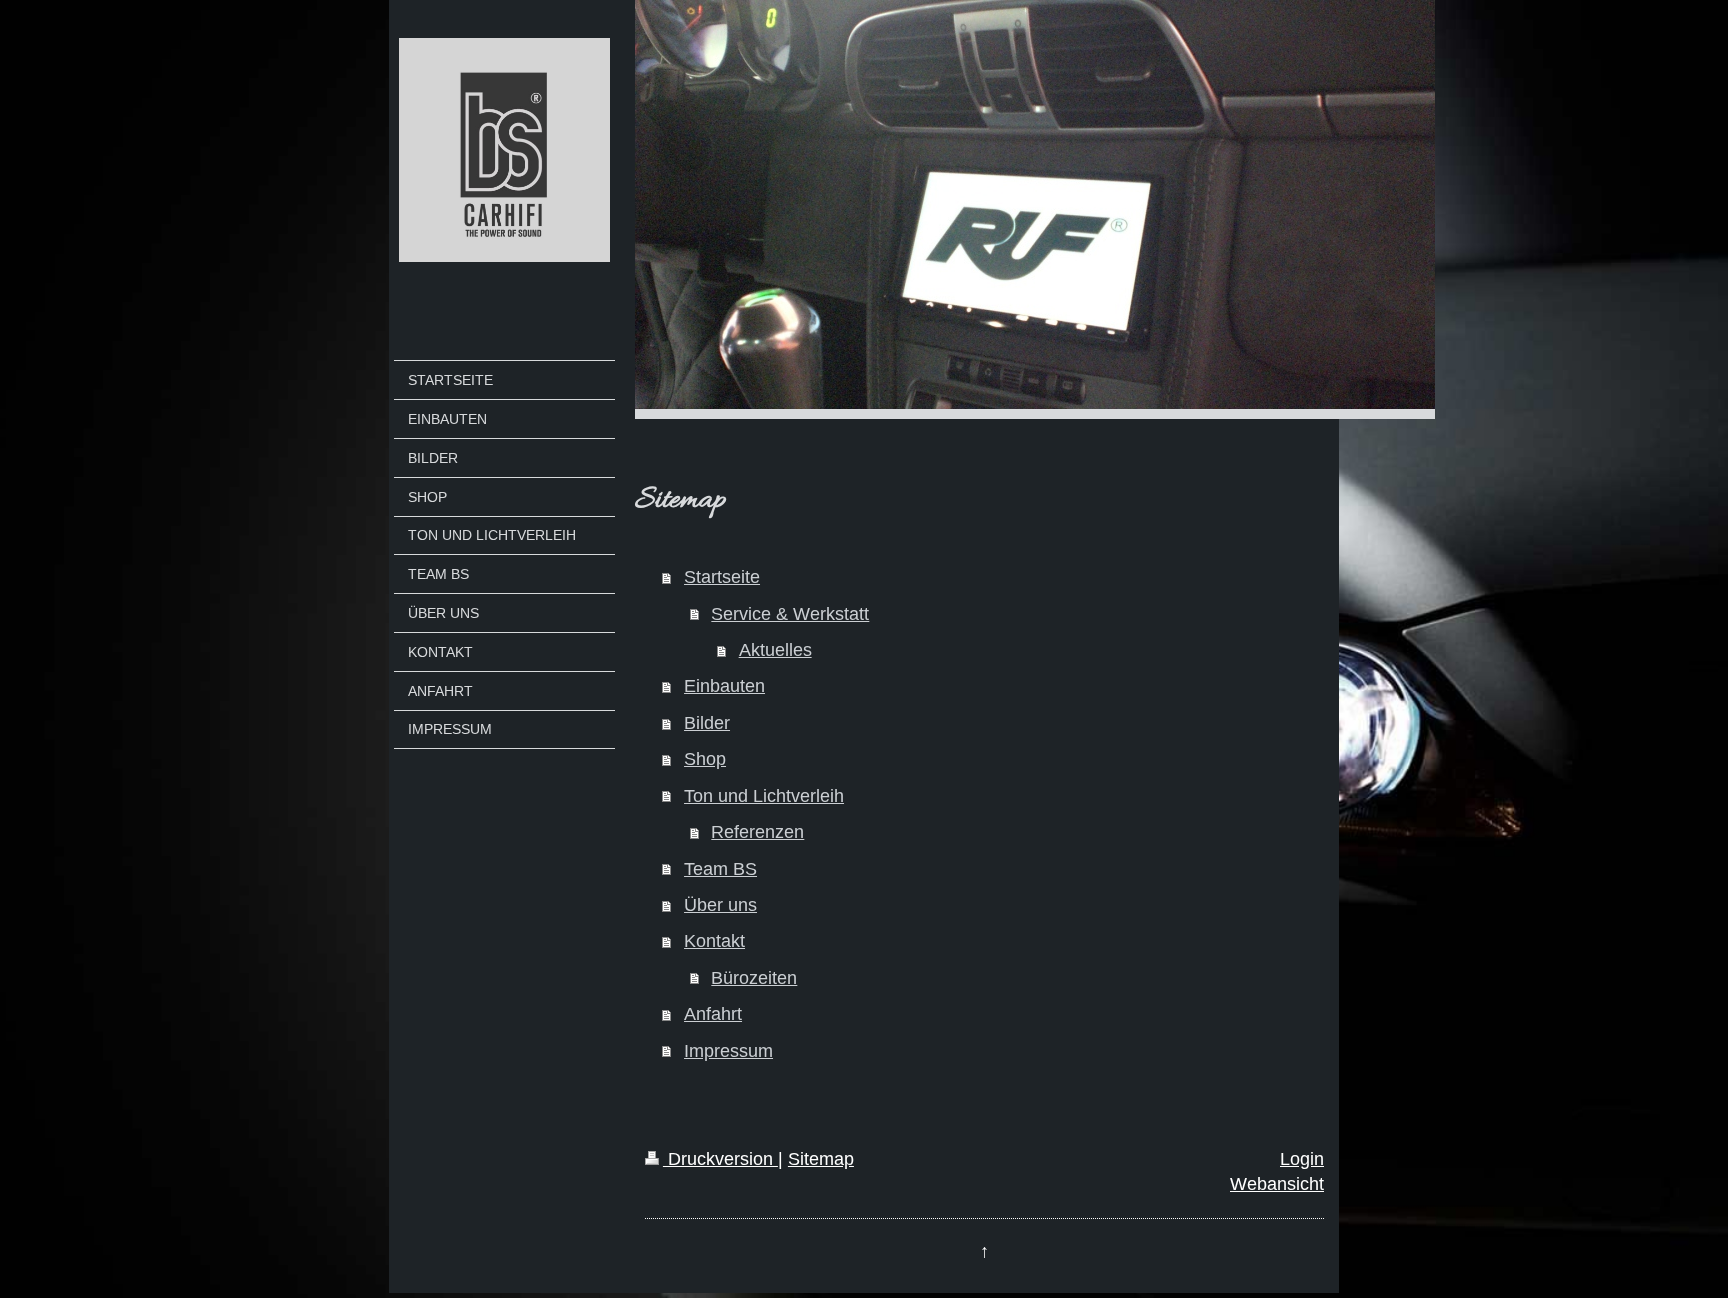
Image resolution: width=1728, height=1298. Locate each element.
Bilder (707, 723)
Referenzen (757, 832)
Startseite (722, 577)
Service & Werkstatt (790, 614)
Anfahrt (713, 1014)
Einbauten (724, 686)
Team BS (720, 869)
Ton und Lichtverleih (764, 796)
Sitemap (821, 1159)
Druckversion (720, 1159)
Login (1302, 1159)
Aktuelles (775, 650)
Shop (705, 759)
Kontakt (714, 941)
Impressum (728, 1051)
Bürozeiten (754, 978)
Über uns (720, 905)
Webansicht (1277, 1184)
